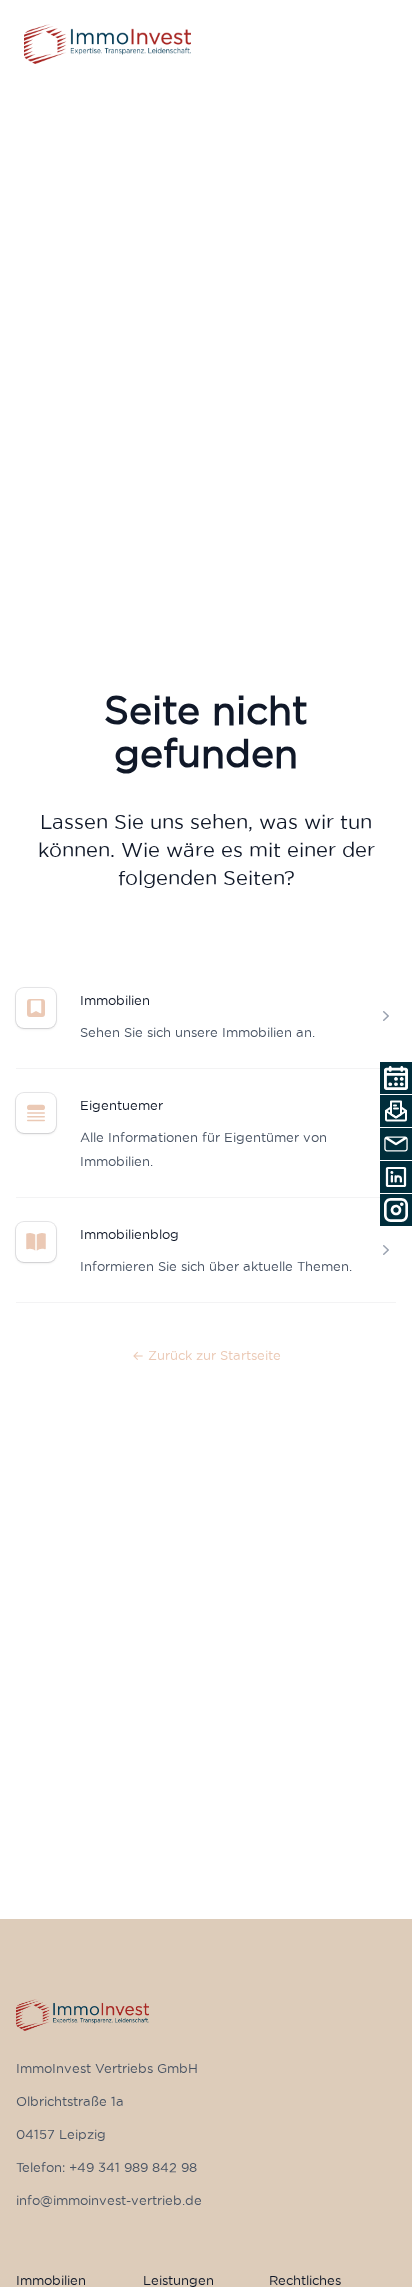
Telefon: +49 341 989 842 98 (106, 2167)
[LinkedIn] (396, 1177)
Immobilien (115, 1000)
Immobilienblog (129, 1234)
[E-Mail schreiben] (396, 1144)
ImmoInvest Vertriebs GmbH (107, 2068)
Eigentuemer (121, 1105)
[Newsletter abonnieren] (396, 1111)
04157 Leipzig (61, 2134)
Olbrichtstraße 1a (70, 2101)
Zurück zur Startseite (206, 1355)
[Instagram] (396, 1210)
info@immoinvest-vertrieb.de (109, 2200)
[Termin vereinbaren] (396, 1078)
